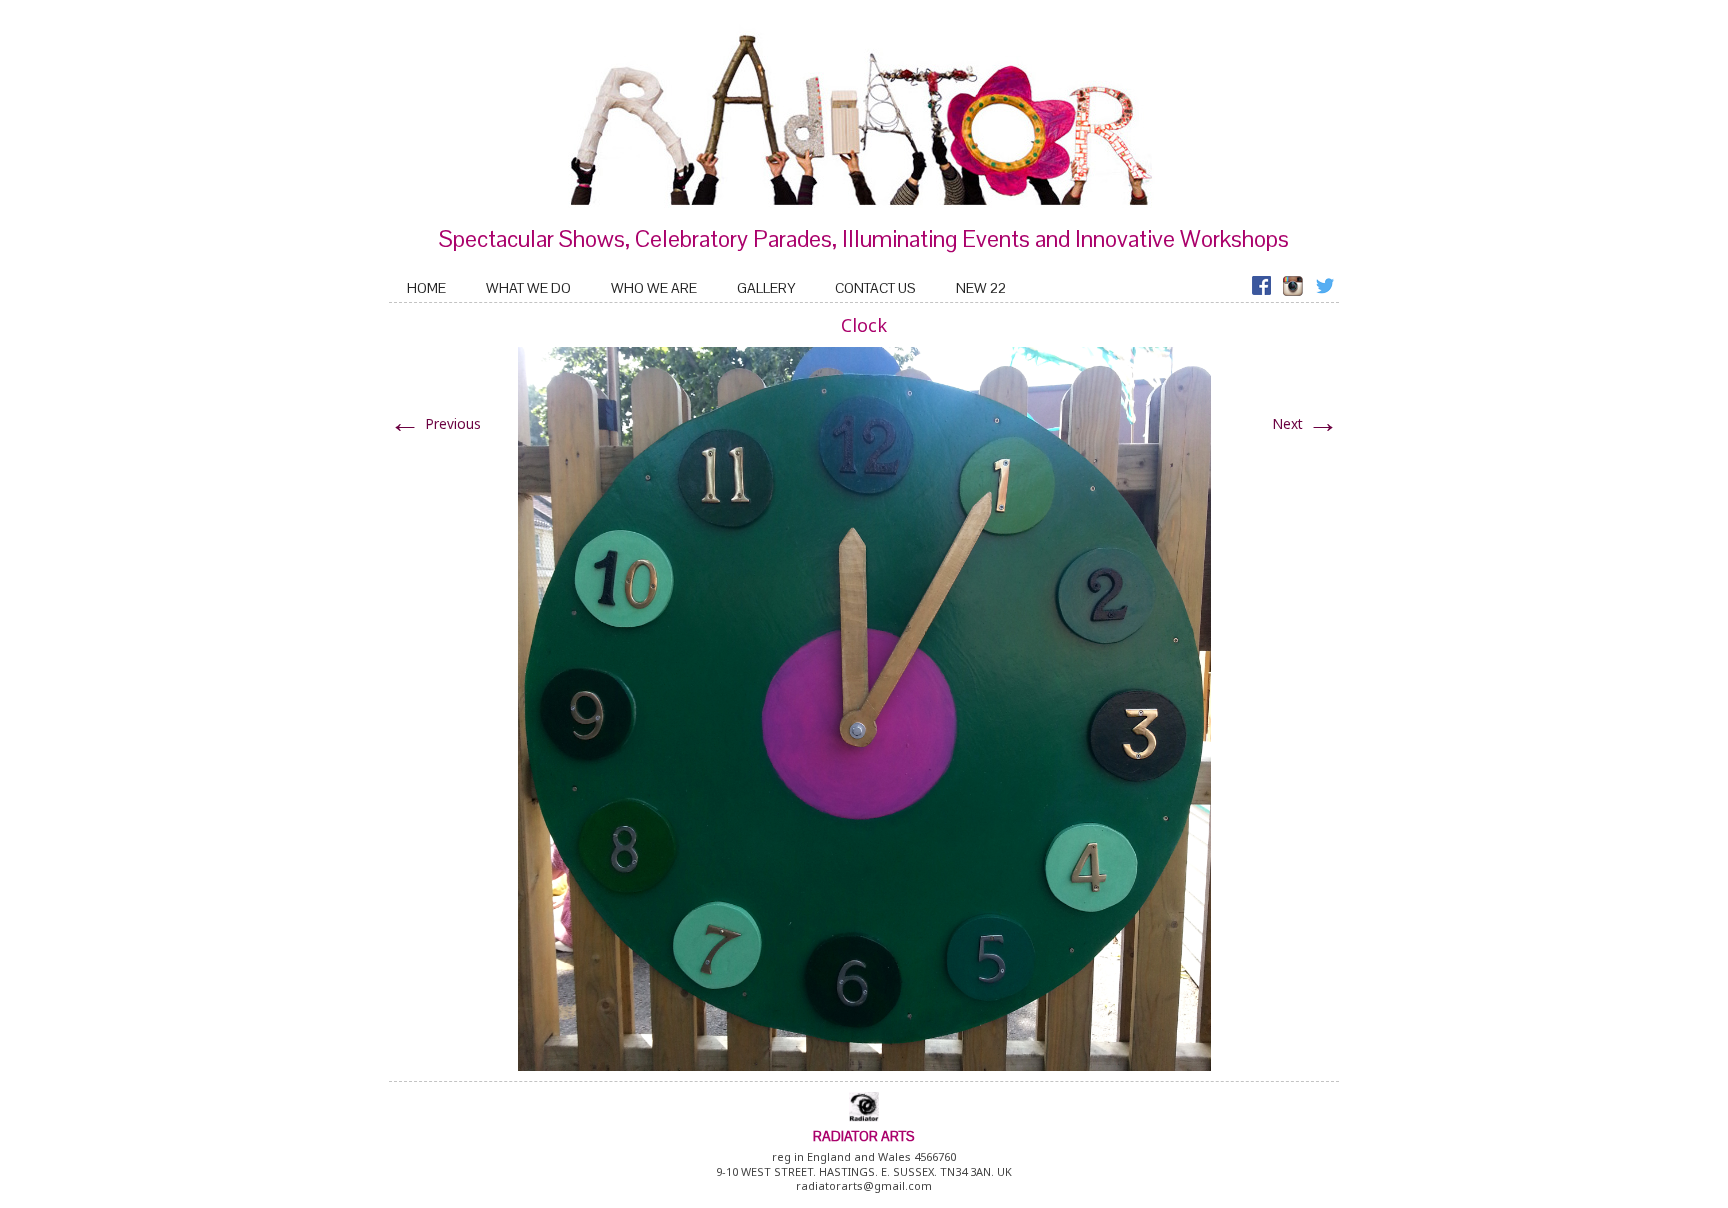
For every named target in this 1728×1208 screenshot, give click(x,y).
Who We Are (654, 288)
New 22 (981, 288)
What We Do (528, 288)
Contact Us (875, 288)
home (426, 288)
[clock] (864, 707)
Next (1305, 423)
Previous (435, 423)
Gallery (766, 288)
